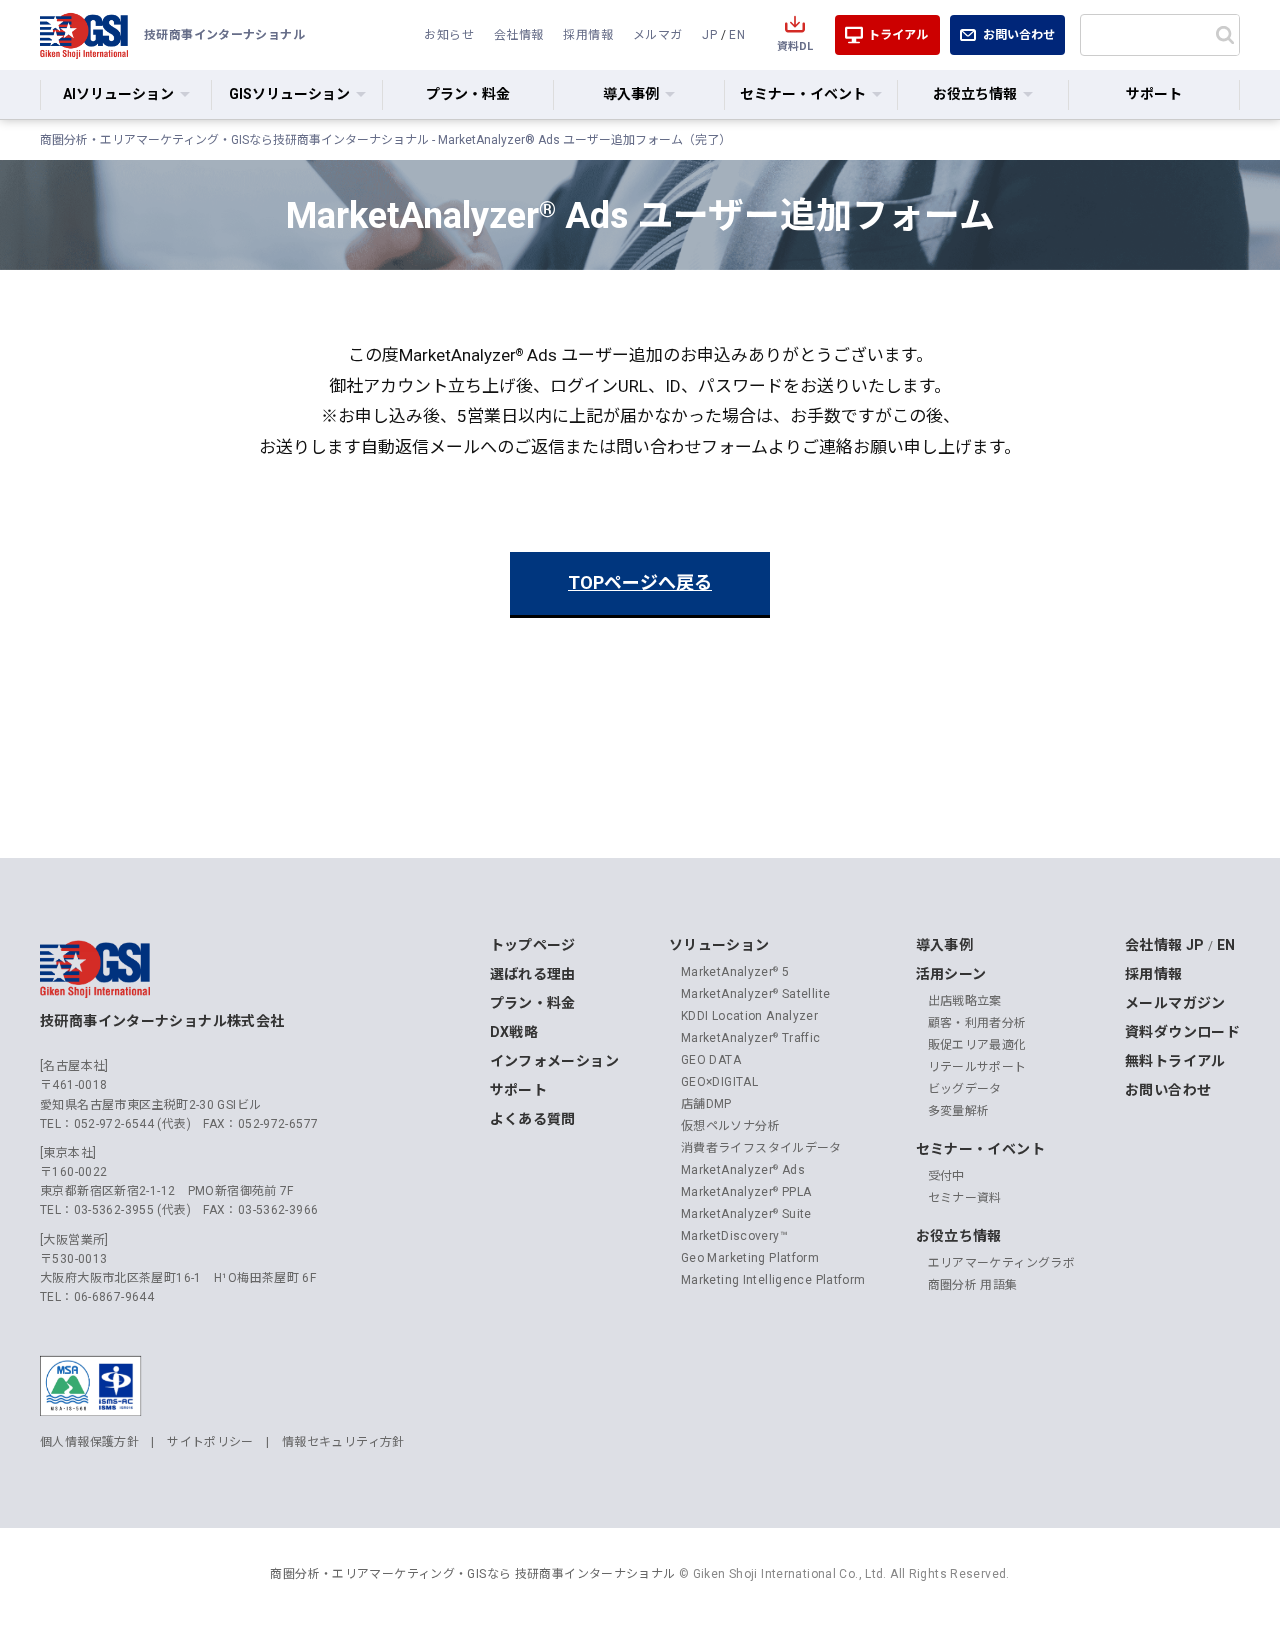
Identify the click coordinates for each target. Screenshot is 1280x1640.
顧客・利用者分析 (977, 1023)
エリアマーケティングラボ (1002, 1263)
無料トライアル (1175, 1061)
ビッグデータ (965, 1089)
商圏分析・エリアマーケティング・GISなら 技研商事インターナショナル (472, 1574)
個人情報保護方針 (89, 1442)
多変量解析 (959, 1111)
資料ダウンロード (1182, 1032)
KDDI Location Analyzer (749, 1016)
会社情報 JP (1165, 945)
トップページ (533, 945)
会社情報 (519, 35)
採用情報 (588, 35)
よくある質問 (533, 1119)
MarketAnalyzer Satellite (755, 994)
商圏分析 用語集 (973, 1285)
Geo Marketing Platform (750, 1258)
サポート (1154, 94)
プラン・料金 (468, 94)
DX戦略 (514, 1032)
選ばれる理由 (533, 974)
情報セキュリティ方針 (343, 1442)
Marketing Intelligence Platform (773, 1280)
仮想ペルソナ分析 (730, 1126)
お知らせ (449, 35)
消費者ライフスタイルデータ (761, 1148)
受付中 (946, 1176)
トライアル (898, 35)
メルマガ (658, 35)
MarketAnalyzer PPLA (746, 1192)
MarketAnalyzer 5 (735, 972)
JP (709, 35)
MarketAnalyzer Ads (743, 1170)
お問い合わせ (1019, 35)
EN (737, 35)
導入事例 (945, 945)
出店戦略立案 (965, 1001)
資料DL (795, 46)
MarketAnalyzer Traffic (751, 1038)
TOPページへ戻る (640, 582)
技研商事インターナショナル (84, 35)
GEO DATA (711, 1060)
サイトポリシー (210, 1442)
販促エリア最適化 (977, 1045)
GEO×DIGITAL (719, 1082)
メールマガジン (1175, 1003)
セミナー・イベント (980, 1149)
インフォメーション (554, 1061)
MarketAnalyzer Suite (746, 1214)
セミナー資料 (965, 1198)
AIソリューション (118, 94)
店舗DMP (706, 1104)
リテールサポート (977, 1067)
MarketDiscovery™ (734, 1236)
